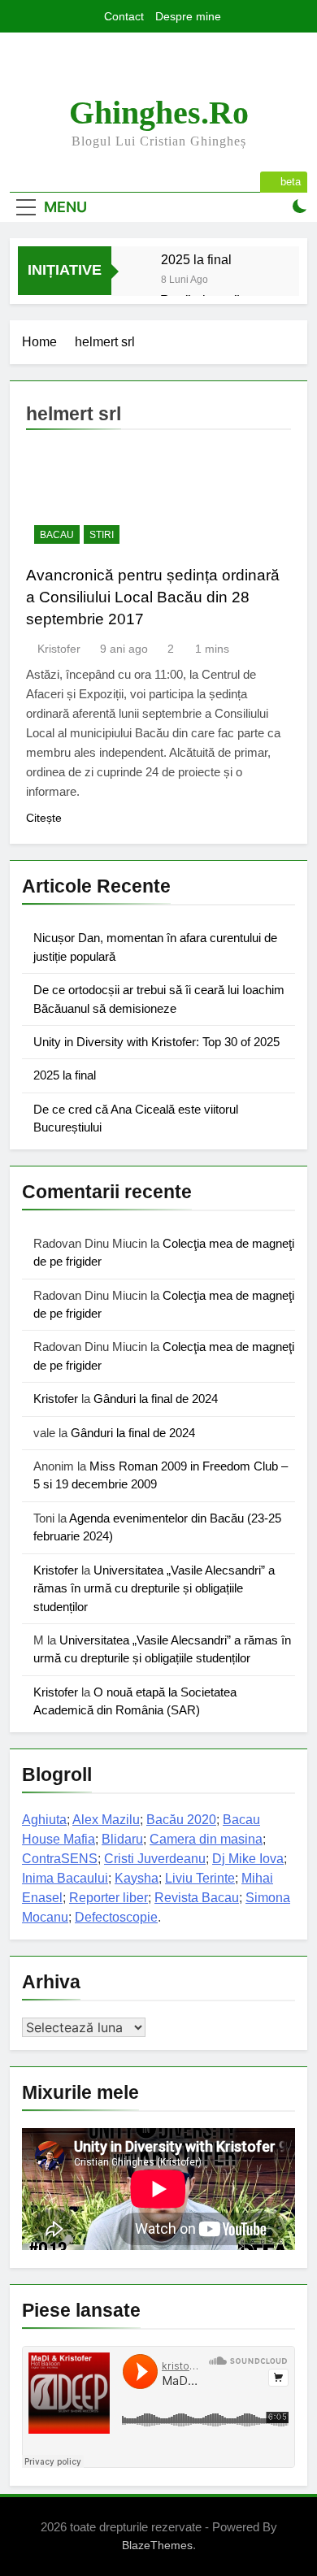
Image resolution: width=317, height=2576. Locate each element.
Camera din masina (206, 1839)
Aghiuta (44, 1820)
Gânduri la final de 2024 (156, 1399)
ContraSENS (60, 1859)
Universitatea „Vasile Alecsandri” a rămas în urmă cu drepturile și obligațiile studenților (154, 1588)
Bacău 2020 (181, 1820)
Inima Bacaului (65, 1878)
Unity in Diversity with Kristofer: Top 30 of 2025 (156, 1042)
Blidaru (122, 1839)
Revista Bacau (197, 1898)
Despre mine (188, 16)
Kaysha (137, 1878)
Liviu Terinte (200, 1878)
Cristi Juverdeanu (155, 1859)
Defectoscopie (116, 1917)
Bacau (57, 535)
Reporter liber (109, 1898)
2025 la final (196, 259)
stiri (102, 535)
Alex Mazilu (106, 1820)
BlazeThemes (157, 2545)
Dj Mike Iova (248, 1859)
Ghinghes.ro (159, 113)
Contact (124, 16)
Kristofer (59, 649)
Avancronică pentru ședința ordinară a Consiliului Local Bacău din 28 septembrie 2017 (153, 597)
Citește (44, 818)
